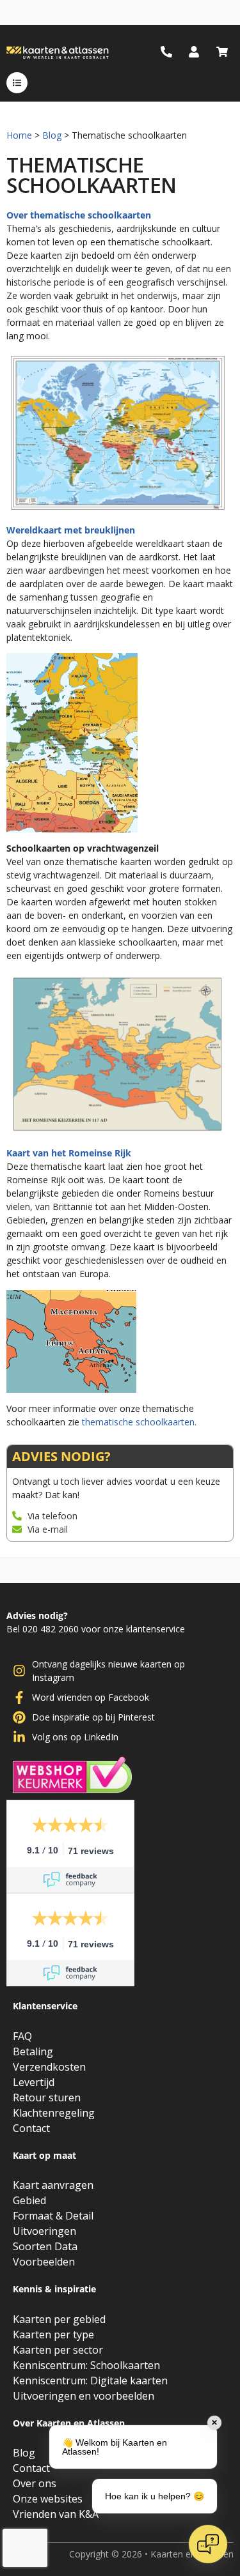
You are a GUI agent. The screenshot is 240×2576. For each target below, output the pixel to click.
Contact (31, 2128)
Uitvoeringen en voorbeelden (84, 2396)
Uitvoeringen (44, 2231)
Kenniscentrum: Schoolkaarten (86, 2365)
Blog (52, 135)
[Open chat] (208, 2544)
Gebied (29, 2200)
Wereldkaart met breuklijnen (71, 530)
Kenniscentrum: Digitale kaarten (90, 2380)
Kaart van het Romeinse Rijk (69, 1153)
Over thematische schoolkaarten (79, 215)
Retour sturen (47, 2097)
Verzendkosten (49, 2067)
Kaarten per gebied (59, 2319)
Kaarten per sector (58, 2350)
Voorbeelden (44, 2262)
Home (19, 135)
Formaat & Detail (53, 2216)
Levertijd (34, 2082)
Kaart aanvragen (53, 2185)
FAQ (22, 2036)
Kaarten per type (53, 2334)
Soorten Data (45, 2246)
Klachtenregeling (54, 2113)
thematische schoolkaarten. (139, 1422)
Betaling (33, 2051)
